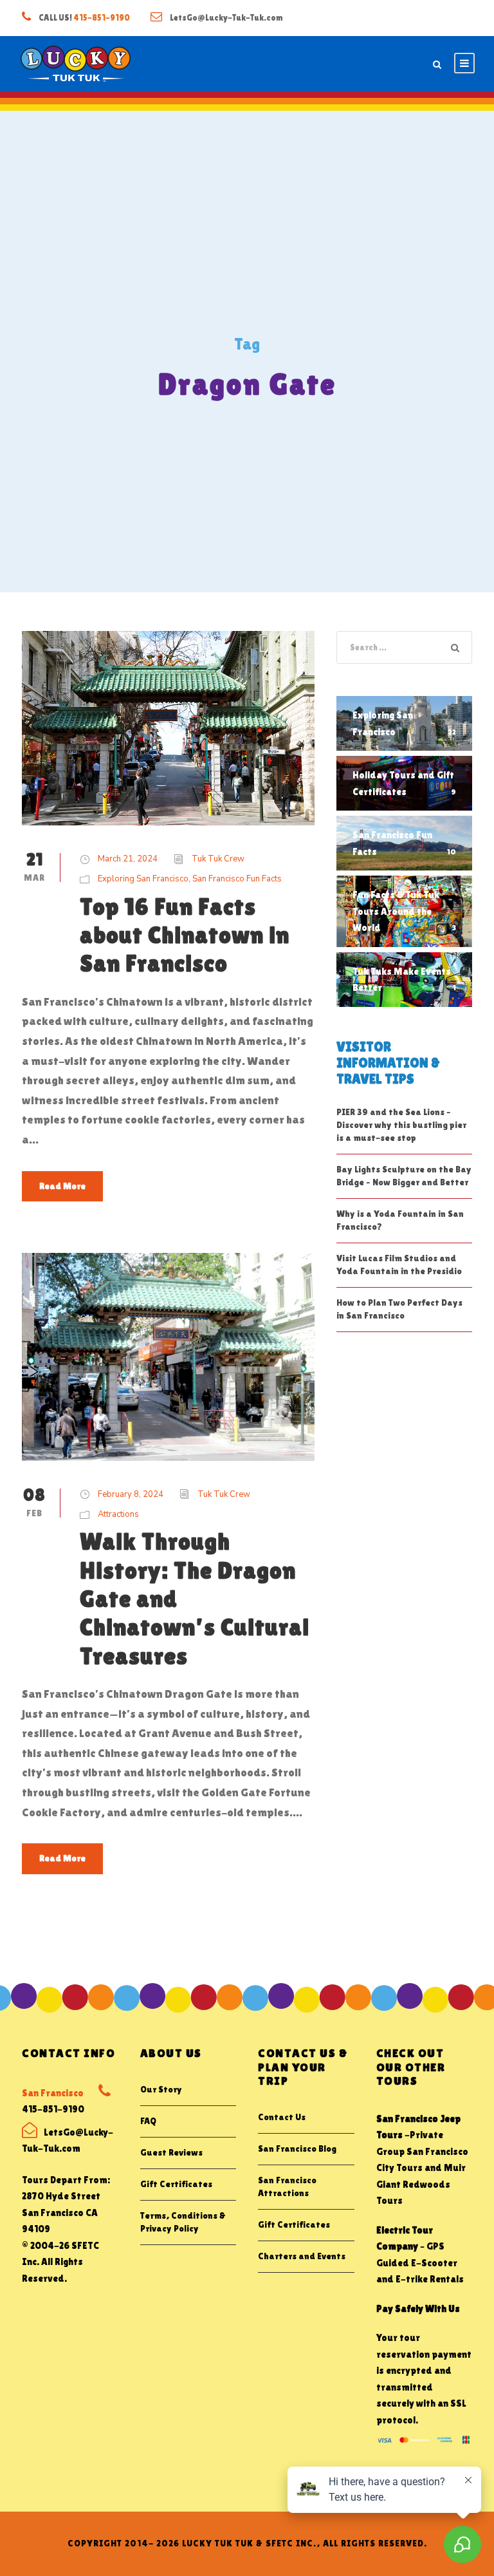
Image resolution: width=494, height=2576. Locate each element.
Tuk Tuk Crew (218, 859)
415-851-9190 (102, 18)
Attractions (118, 1514)
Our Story (161, 2089)
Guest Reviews (171, 2152)
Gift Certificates (176, 2184)
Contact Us (282, 2117)
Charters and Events (302, 2256)
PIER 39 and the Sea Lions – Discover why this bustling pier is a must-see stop (401, 1125)
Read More (62, 1186)
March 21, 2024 (128, 859)
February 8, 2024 (131, 1494)
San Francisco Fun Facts (237, 879)
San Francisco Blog (297, 2148)
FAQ (148, 2121)
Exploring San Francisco (143, 879)
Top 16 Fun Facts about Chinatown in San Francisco (185, 935)
